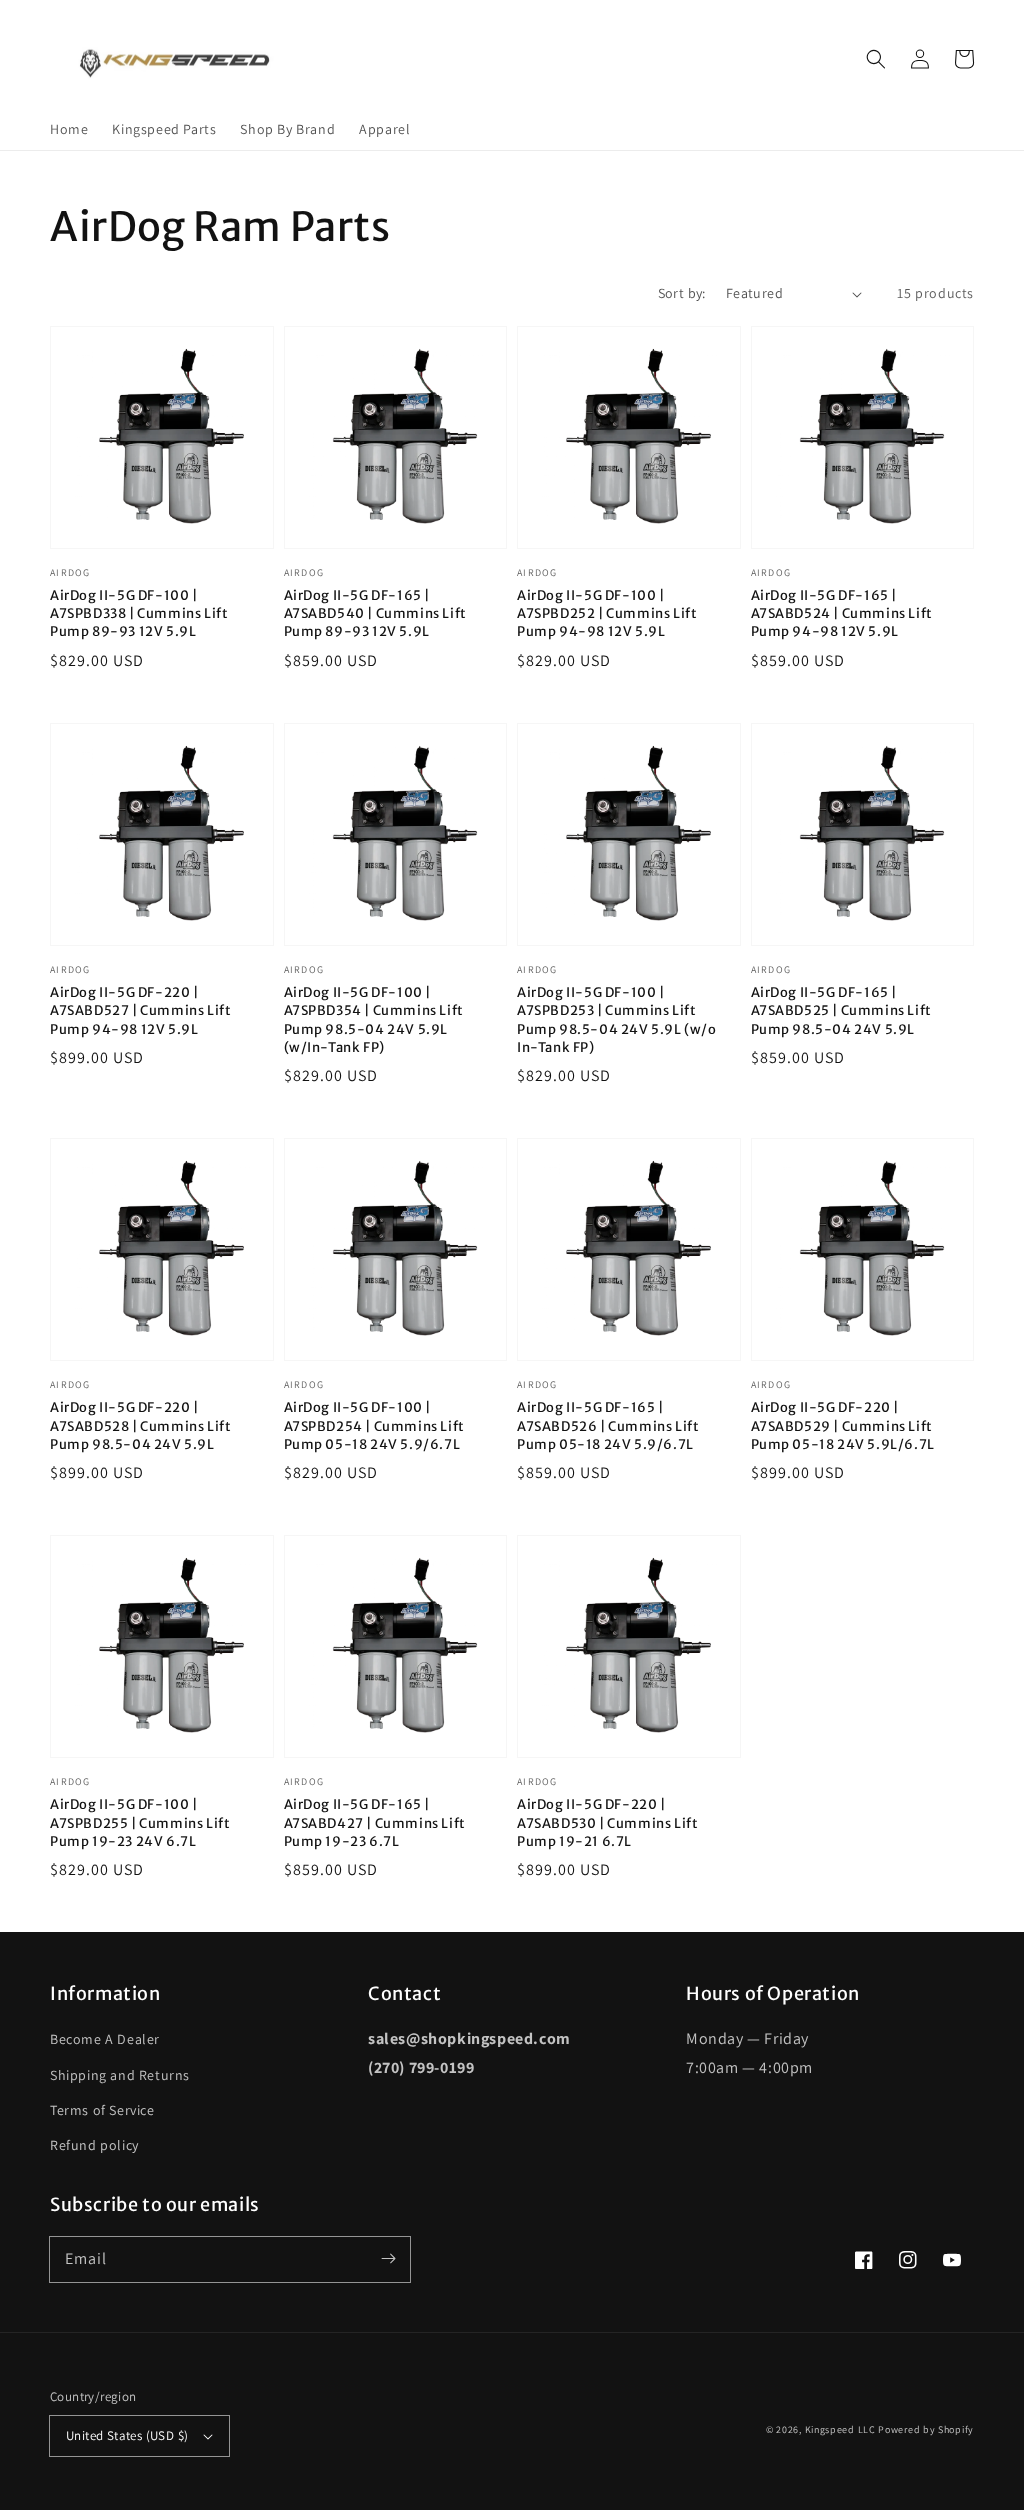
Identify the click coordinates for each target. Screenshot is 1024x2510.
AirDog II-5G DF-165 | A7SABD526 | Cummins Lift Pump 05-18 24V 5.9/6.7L (608, 1425)
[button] (876, 59)
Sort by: (682, 293)
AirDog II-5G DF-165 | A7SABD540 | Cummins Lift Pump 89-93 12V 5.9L (375, 613)
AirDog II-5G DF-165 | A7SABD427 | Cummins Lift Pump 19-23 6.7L (375, 1822)
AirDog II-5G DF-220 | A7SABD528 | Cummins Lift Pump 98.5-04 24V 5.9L (140, 1425)
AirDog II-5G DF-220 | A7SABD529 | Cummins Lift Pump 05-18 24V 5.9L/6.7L (843, 1425)
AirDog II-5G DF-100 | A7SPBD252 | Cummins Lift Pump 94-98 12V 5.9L (607, 613)
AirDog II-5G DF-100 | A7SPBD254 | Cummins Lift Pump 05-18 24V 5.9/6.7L (374, 1425)
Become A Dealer (105, 2039)
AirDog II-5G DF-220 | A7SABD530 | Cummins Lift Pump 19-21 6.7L (607, 1822)
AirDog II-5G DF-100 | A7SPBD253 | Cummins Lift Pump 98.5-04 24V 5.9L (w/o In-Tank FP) (617, 1020)
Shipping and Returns (120, 2075)
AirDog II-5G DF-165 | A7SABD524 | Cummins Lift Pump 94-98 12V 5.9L (842, 613)
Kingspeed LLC (840, 2429)
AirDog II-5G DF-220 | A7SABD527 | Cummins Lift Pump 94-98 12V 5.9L (140, 1010)
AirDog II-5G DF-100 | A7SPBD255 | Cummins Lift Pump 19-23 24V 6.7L (140, 1822)
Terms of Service (102, 2110)
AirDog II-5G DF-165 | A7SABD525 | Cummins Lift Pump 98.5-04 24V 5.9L (841, 1010)
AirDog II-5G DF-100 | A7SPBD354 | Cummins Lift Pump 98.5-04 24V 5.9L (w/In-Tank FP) (374, 1020)
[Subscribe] (388, 2259)
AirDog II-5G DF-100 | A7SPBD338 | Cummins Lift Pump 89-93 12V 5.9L (139, 613)
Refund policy (94, 2145)
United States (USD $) (127, 2435)
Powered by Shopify (926, 2429)
